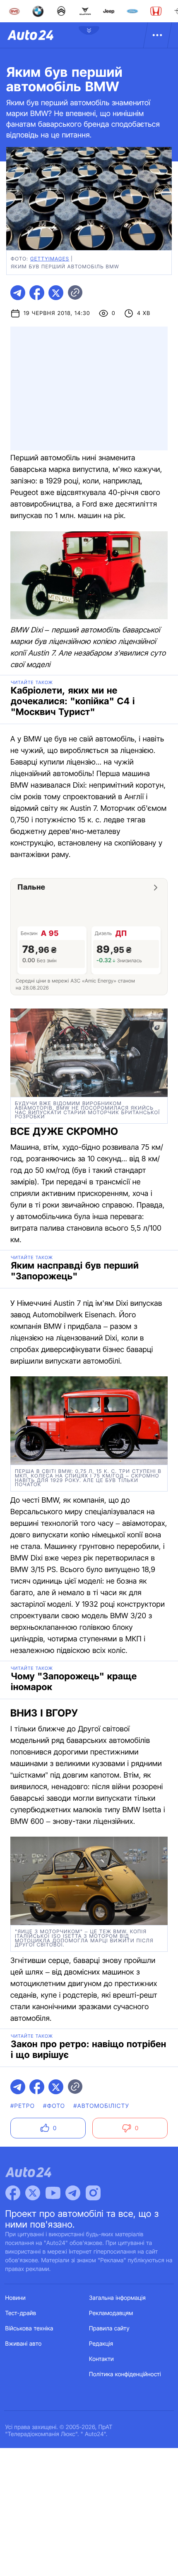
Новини (16, 2298)
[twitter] (56, 293)
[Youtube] (53, 2193)
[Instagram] (93, 2193)
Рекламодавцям (111, 2313)
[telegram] (18, 293)
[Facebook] (13, 2193)
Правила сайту (109, 2329)
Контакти (101, 2359)
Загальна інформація (117, 2298)
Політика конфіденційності (125, 2374)
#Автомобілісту (101, 2106)
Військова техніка (29, 2329)
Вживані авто (24, 2344)
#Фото (54, 2106)
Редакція (101, 2344)
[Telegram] (73, 2193)
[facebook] (37, 293)
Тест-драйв (21, 2313)
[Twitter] (33, 2193)
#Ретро (23, 2106)
